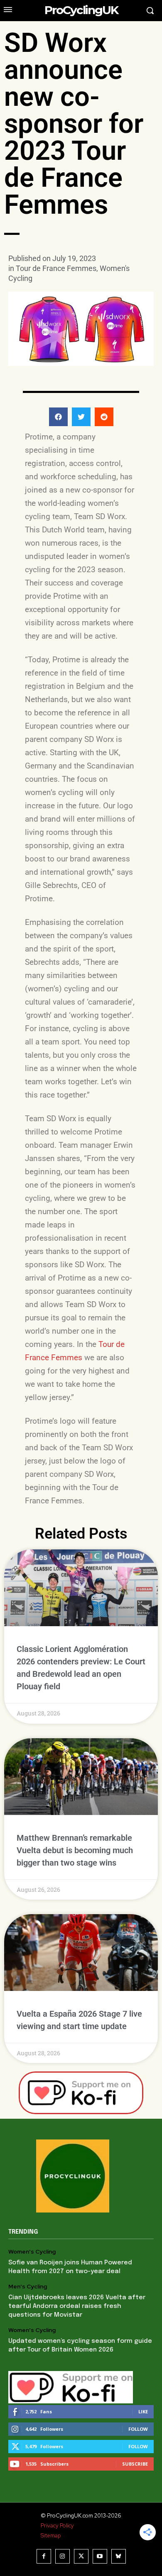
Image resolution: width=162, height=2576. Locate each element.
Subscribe (135, 2464)
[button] (58, 417)
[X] (81, 2556)
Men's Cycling (28, 2287)
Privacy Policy (57, 2526)
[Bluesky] (119, 2556)
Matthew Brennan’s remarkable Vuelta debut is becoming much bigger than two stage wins (75, 1850)
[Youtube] (100, 2556)
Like (143, 2411)
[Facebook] (44, 2556)
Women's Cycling (32, 2252)
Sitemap (51, 2536)
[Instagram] (63, 2556)
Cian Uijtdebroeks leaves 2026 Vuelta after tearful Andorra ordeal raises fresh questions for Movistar (77, 2306)
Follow (138, 2429)
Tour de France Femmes (56, 268)
